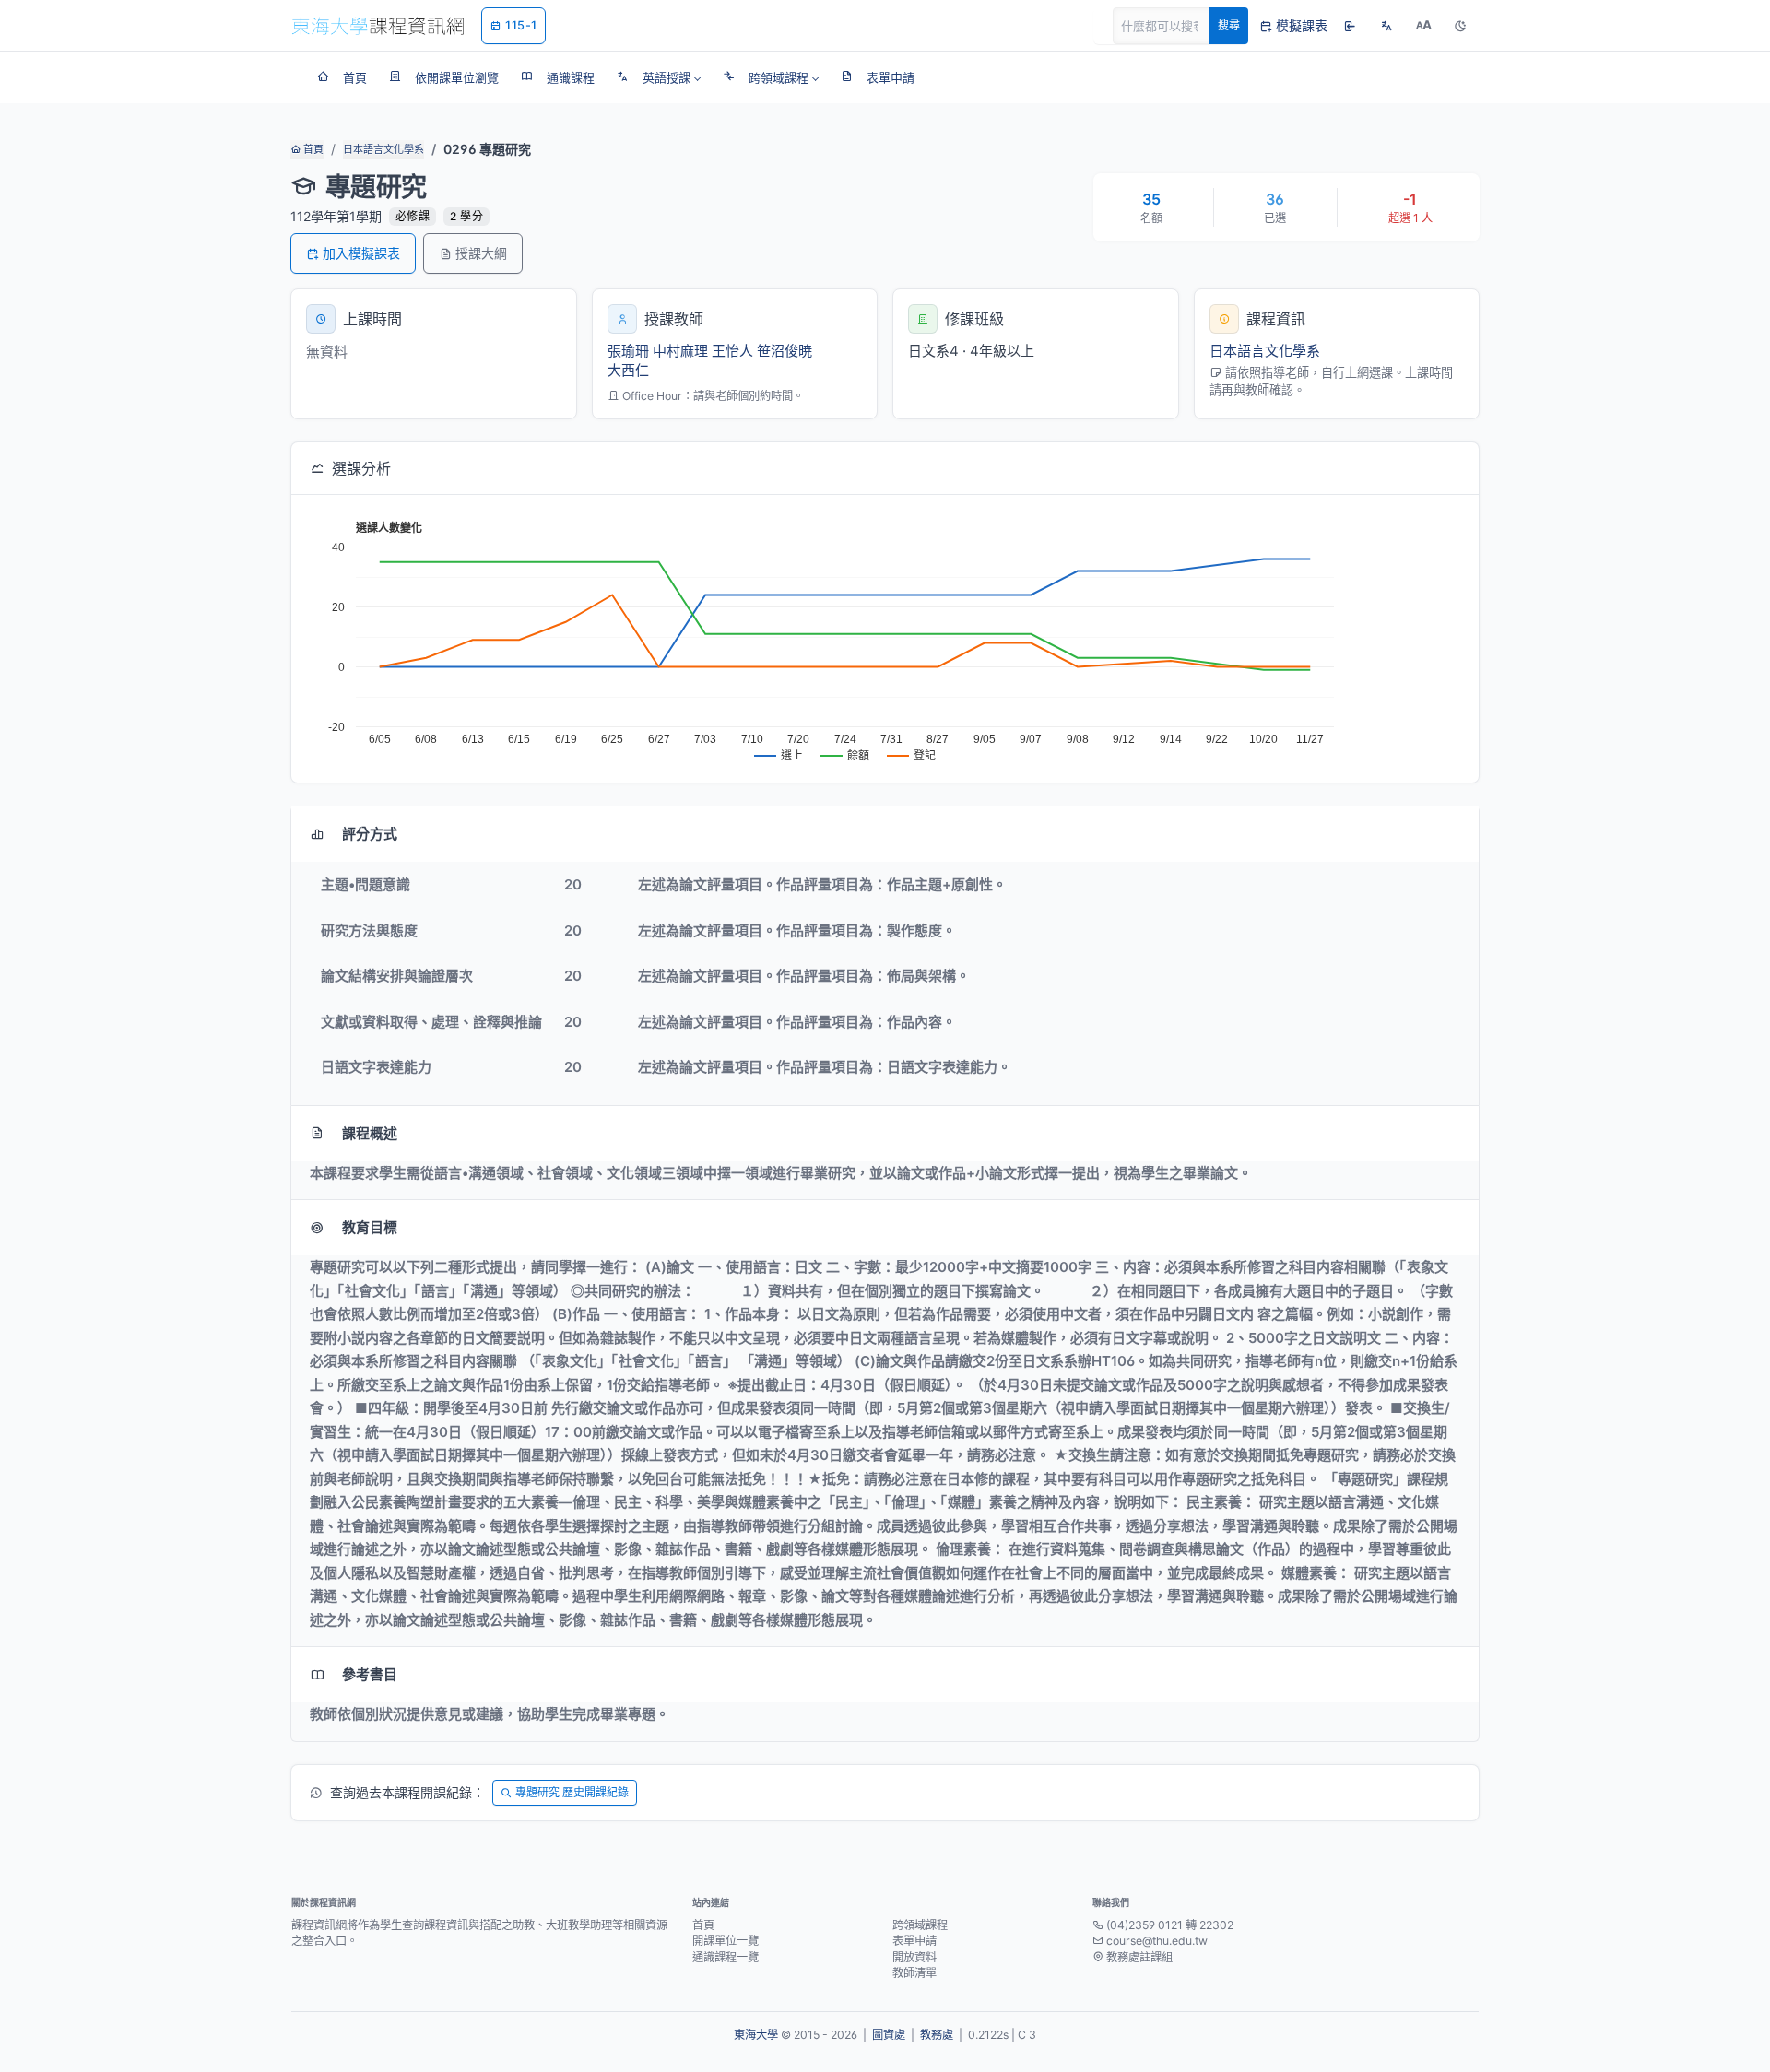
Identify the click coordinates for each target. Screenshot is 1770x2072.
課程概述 (370, 1133)
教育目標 (370, 1227)
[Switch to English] (1386, 26)
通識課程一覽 (726, 1957)
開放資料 (914, 1957)
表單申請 (914, 1941)
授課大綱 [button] (481, 253)
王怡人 (732, 351)
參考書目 (370, 1674)
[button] (659, 77)
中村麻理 (680, 351)
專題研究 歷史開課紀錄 (572, 1792)
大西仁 (628, 370)
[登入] (1350, 26)
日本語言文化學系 (383, 149)
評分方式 (370, 834)
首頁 (312, 149)
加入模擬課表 (361, 253)
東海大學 (756, 2035)
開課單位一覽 (726, 1941)
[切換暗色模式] (1460, 26)
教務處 (937, 2035)
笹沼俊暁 (785, 351)
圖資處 (889, 2035)
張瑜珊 (628, 351)
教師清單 (914, 1973)
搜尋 (1229, 25)
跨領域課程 (920, 1925)
